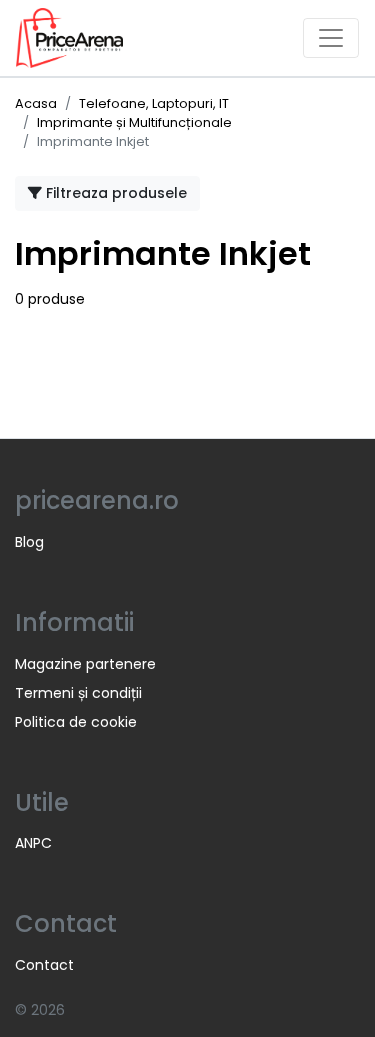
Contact (44, 965)
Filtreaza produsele (114, 193)
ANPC (33, 843)
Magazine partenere (85, 664)
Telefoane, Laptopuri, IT (154, 103)
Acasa (36, 103)
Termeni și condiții (78, 693)
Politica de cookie (76, 722)
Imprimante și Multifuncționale (134, 122)
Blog (29, 542)
